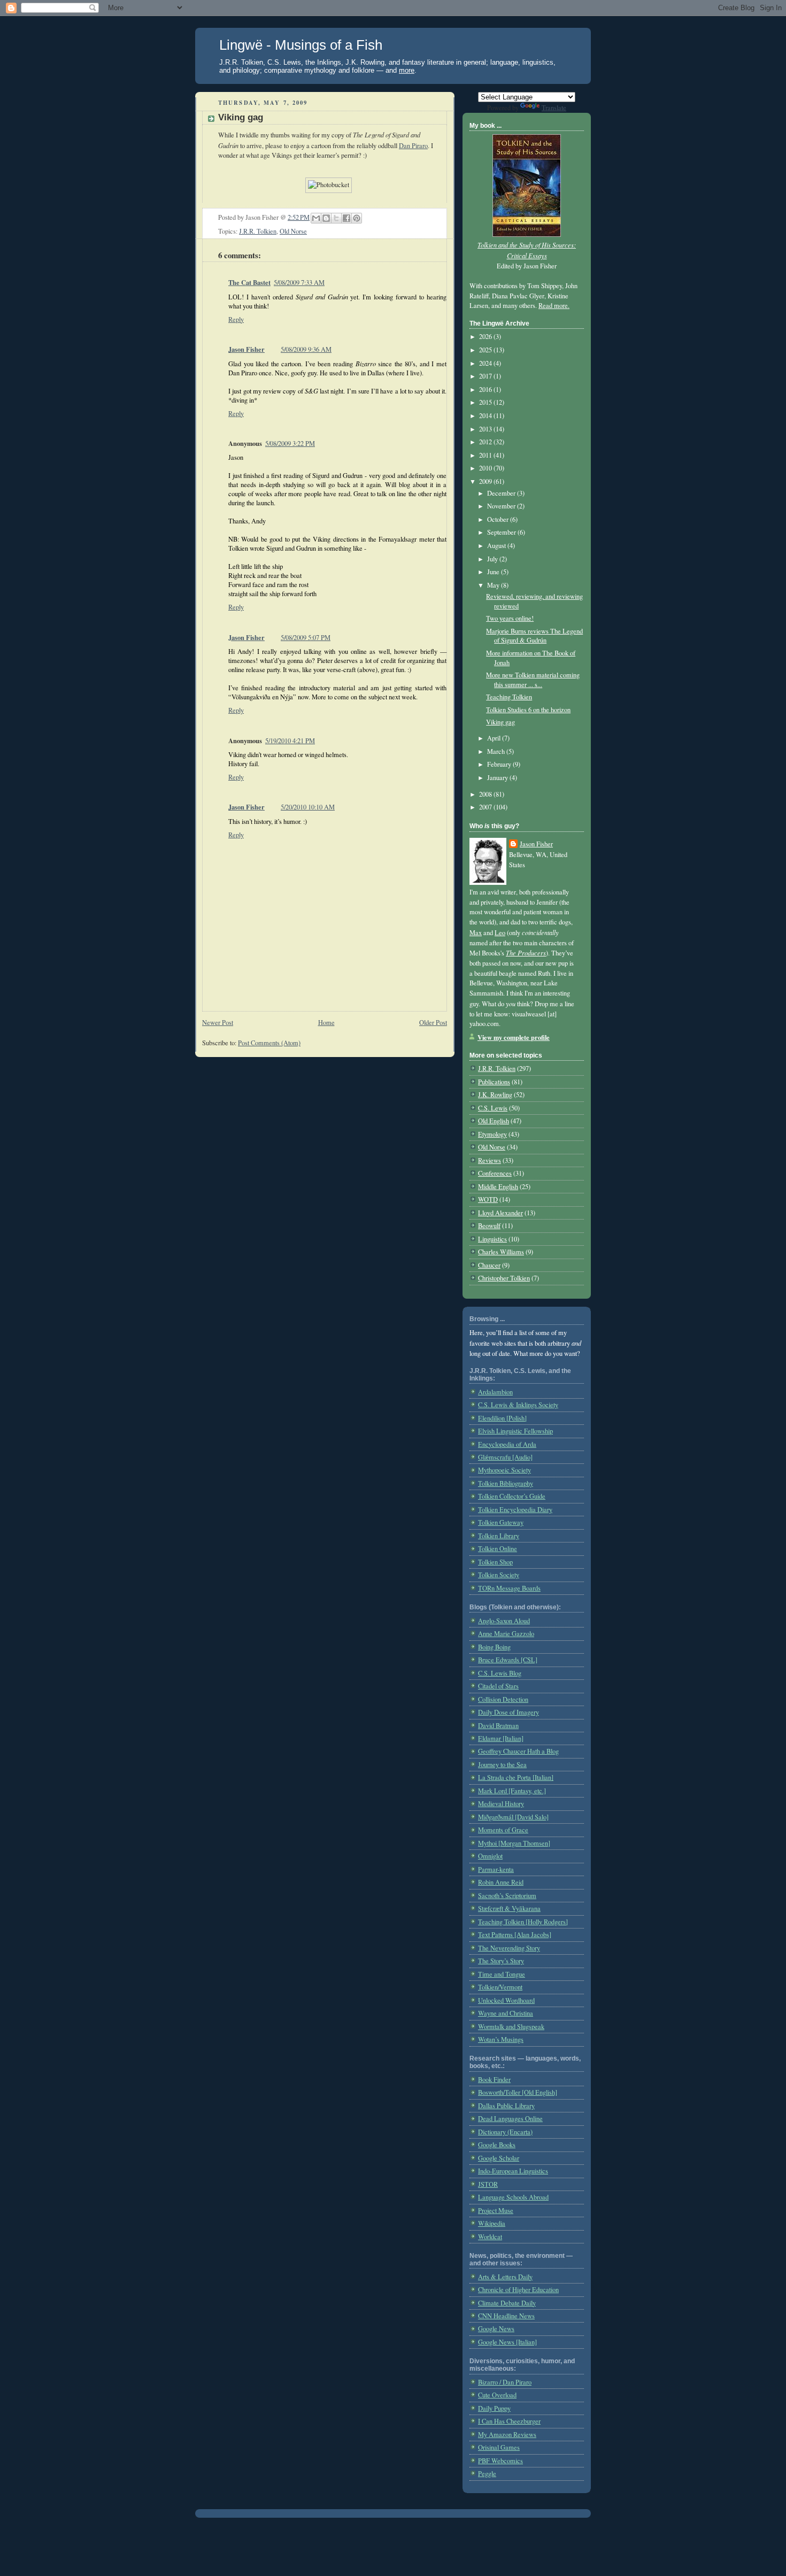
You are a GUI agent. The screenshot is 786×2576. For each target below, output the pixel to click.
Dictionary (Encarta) (505, 2132)
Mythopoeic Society (504, 1470)
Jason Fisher (246, 349)
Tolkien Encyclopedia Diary (515, 1510)
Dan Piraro (413, 146)
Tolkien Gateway (501, 1522)
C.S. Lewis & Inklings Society (518, 1405)
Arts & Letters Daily (505, 2277)
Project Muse (496, 2211)
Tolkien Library (499, 1536)
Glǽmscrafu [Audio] (505, 1457)
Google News (496, 2329)
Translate (554, 108)
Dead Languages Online (510, 2119)
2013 (486, 429)
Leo (500, 933)
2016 (486, 390)
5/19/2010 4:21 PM (290, 741)
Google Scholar (499, 2158)
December (502, 493)
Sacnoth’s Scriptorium (507, 1896)
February (500, 764)
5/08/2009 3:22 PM (290, 444)
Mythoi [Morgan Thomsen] (514, 1843)
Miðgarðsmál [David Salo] (513, 1817)
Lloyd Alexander (500, 1213)
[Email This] (316, 218)
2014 (486, 416)
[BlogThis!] (326, 218)
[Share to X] (336, 218)
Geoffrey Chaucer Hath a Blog (518, 1751)
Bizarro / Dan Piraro (505, 2382)
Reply (236, 319)
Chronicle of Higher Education (518, 2290)
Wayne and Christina (506, 2013)
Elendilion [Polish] (502, 1418)
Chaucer (489, 1265)
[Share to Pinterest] (357, 218)
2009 (486, 481)
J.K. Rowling (495, 1095)
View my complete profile (514, 1037)
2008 (486, 794)
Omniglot (490, 1856)
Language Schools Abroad (513, 2197)
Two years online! (510, 618)
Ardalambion (495, 1392)
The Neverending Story (509, 1948)
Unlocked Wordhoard (506, 2000)
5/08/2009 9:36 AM (306, 349)
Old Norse (293, 231)
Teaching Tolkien (509, 697)
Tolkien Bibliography (506, 1483)
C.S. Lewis (493, 1108)
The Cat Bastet (249, 282)
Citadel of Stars (498, 1686)
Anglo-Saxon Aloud (504, 1621)
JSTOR (488, 2184)
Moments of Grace (503, 1830)
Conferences (495, 1173)
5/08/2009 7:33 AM (299, 283)
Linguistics (492, 1239)
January (498, 778)
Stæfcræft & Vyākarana (509, 1908)
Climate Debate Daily (507, 2303)
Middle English (498, 1187)
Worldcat (490, 2237)
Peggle (487, 2474)
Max (476, 933)
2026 (486, 337)
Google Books (497, 2145)
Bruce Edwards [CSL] (508, 1660)
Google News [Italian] (507, 2342)
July (493, 559)
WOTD (488, 1200)
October (499, 519)
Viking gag (500, 722)
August (497, 546)
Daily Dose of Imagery (508, 1712)
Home (326, 1023)
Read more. (554, 306)
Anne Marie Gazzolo (506, 1634)
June (494, 572)
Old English (494, 1121)
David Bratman (498, 1726)
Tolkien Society (499, 1575)
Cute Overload (497, 2395)
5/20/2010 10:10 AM (308, 807)
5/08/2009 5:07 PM (306, 638)
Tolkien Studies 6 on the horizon (528, 710)
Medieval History (501, 1804)
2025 (486, 350)
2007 (486, 807)
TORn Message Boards (509, 1588)
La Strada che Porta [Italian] (516, 1777)
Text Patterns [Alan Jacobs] (515, 1935)
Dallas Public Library (506, 2106)
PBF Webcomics (500, 2461)
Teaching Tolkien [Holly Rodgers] (523, 1922)
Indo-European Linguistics (513, 2171)
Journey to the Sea (502, 1765)
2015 (486, 402)
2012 (486, 442)
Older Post (433, 1023)
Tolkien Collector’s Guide (512, 1496)
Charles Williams (501, 1252)
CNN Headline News (506, 2316)
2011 (486, 455)
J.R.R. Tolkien (258, 231)
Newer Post (218, 1023)
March (497, 751)
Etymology (492, 1134)
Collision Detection (503, 1699)
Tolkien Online (498, 1549)
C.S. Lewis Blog (500, 1673)
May (494, 585)
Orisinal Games (499, 2447)
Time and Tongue (502, 1974)
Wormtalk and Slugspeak (511, 2027)
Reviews (490, 1160)
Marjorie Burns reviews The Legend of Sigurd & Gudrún (534, 636)
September (502, 532)
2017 (486, 376)
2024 (486, 363)
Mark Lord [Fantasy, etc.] (512, 1791)
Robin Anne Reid (501, 1882)
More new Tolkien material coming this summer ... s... (533, 680)
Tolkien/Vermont (500, 1987)
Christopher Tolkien (504, 1278)
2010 (486, 468)
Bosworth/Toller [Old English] (518, 2092)
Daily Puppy (494, 2408)
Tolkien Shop (495, 1562)
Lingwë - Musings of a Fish (301, 45)
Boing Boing (494, 1647)
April (495, 738)
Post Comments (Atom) (269, 1043)
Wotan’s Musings (501, 2039)
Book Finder (494, 2080)
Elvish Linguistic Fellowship (515, 1431)
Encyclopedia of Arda (507, 1444)
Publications (494, 1082)
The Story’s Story (501, 1961)
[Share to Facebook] (346, 218)
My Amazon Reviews (507, 2435)
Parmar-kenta (496, 1869)
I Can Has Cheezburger (509, 2421)
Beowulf (489, 1226)
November (502, 506)
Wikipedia (492, 2223)
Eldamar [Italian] (501, 1738)
